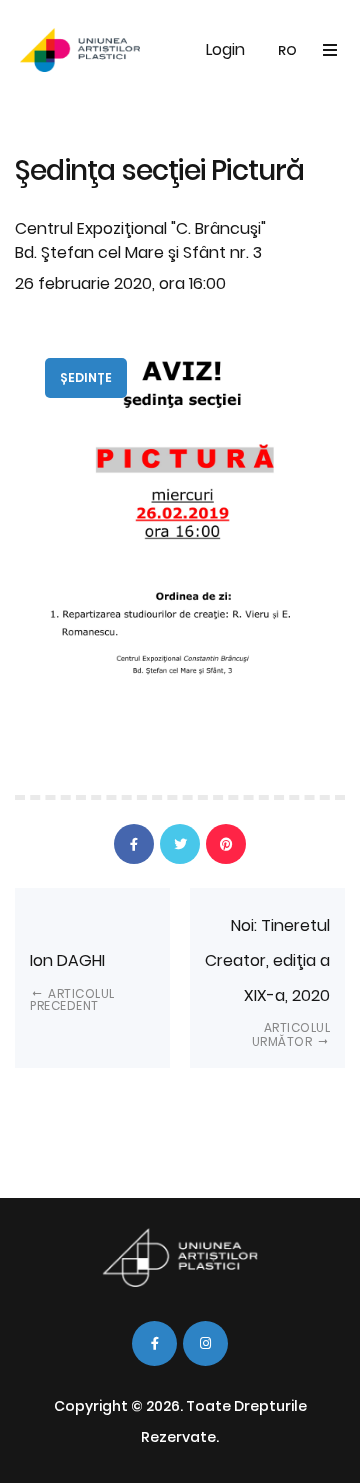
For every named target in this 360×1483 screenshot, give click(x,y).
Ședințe (86, 377)
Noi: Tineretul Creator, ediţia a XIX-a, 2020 (267, 982)
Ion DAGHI (72, 981)
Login (225, 49)
